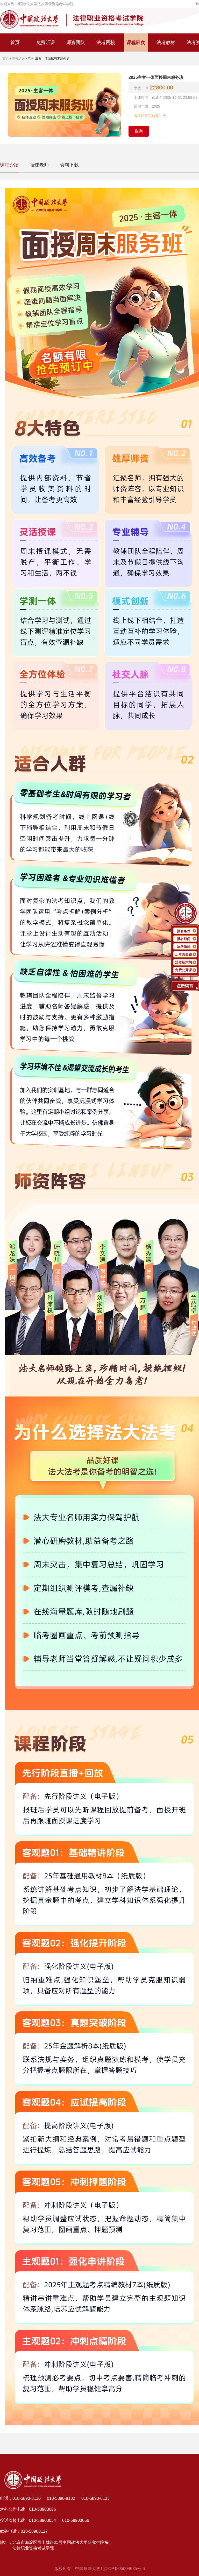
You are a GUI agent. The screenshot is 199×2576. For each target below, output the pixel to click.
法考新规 (184, 947)
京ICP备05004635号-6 (124, 2569)
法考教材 (166, 43)
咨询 (139, 131)
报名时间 (184, 939)
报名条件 (184, 931)
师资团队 (76, 43)
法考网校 (106, 43)
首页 (15, 43)
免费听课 (46, 43)
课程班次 (136, 43)
